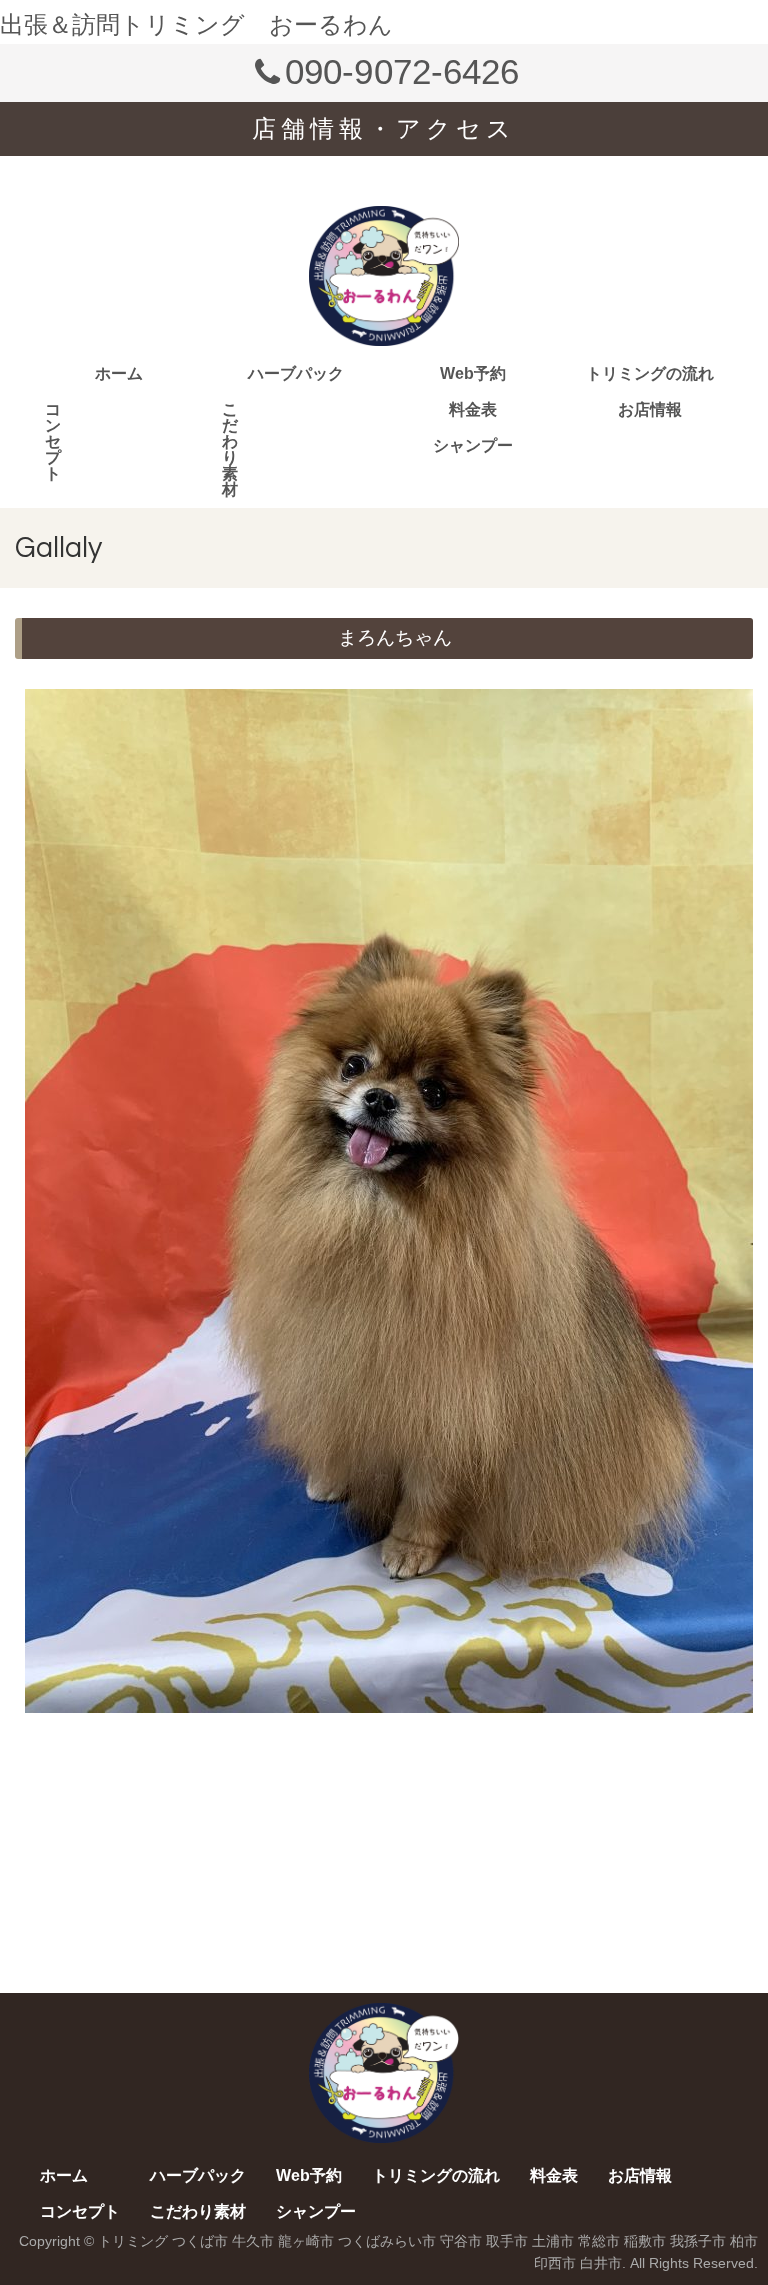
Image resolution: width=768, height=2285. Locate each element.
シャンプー (473, 445)
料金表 (473, 409)
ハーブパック (296, 373)
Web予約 (473, 373)
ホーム (119, 373)
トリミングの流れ (650, 373)
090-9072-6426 (402, 71)
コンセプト (53, 441)
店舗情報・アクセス (383, 128)
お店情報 (650, 409)
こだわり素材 (230, 449)
